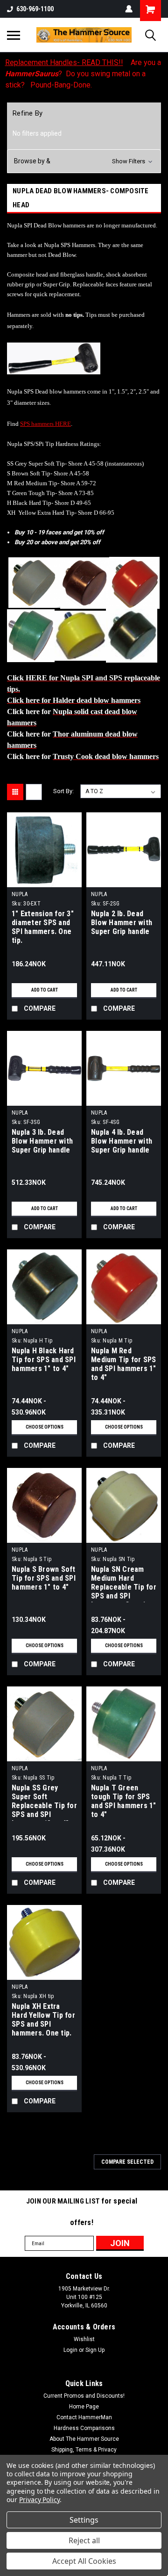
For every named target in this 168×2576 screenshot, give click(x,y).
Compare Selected (127, 2162)
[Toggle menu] (14, 35)
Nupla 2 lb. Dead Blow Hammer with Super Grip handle (122, 923)
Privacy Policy (39, 2499)
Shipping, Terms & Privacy (84, 2450)
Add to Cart (45, 990)
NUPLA (20, 894)
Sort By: (63, 791)
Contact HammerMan (84, 2417)
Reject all (84, 2540)
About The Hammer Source (84, 2439)
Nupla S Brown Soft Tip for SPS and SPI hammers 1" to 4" (44, 1578)
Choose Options (45, 1427)
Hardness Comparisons (84, 2428)
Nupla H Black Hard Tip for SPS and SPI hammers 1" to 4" (44, 1360)
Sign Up (95, 2350)
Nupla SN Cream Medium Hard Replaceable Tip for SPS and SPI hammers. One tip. (124, 1584)
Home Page (84, 2407)
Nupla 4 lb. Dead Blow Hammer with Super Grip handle (122, 1141)
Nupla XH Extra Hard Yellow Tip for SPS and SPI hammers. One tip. (43, 2020)
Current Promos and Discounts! (84, 2396)
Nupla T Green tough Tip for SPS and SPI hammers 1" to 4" (124, 1801)
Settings (84, 2520)
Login (70, 2350)
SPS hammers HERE (45, 424)
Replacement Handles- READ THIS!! (64, 62)
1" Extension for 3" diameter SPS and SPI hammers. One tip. (43, 927)
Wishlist (84, 2339)
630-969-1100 (35, 9)
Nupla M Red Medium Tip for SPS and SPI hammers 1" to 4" (124, 1364)
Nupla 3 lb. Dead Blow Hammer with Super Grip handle (42, 1141)
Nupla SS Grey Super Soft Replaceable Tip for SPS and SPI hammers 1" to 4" (44, 1802)
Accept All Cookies (84, 2561)
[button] (84, 161)
